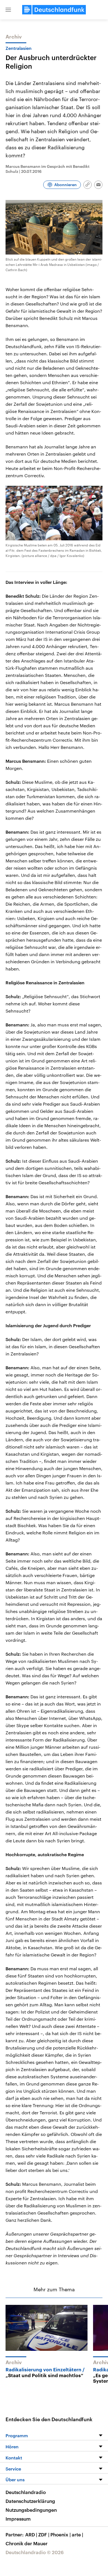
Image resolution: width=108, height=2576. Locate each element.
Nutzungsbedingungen (31, 2510)
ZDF (44, 2534)
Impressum (18, 2519)
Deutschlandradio (26, 2492)
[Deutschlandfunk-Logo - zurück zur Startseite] (54, 10)
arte (77, 2534)
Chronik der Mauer (27, 2543)
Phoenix (61, 2534)
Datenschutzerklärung (30, 2501)
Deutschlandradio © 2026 (35, 2552)
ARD (31, 2534)
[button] (8, 10)
